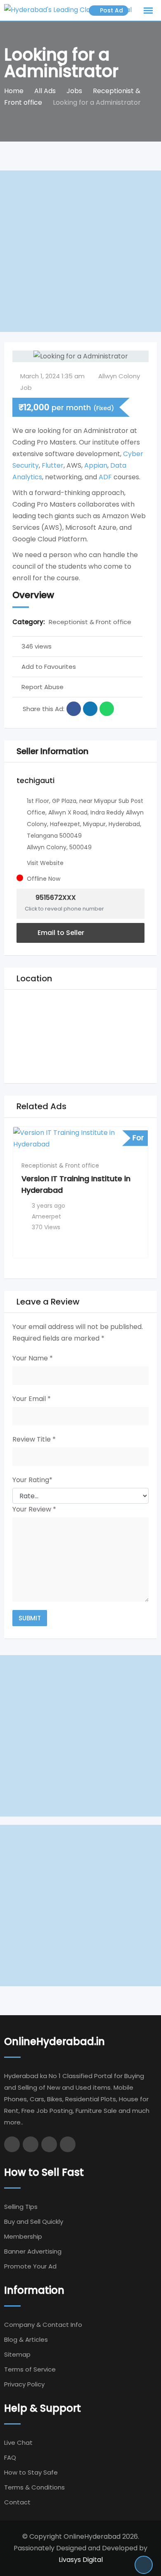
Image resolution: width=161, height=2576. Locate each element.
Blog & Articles (26, 2339)
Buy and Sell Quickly (34, 2222)
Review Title (34, 1439)
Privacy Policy (24, 2384)
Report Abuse (43, 687)
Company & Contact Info (43, 2325)
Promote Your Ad (30, 2266)
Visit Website (45, 863)
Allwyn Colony (119, 376)
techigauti (36, 780)
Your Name (33, 1358)
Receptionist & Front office (90, 622)
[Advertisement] (80, 251)
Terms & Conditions (34, 2487)
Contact (17, 2502)
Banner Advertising (33, 2251)
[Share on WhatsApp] (107, 709)
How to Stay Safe (31, 2472)
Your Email (32, 1399)
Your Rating (32, 1480)
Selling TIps (21, 2207)
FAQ (10, 2457)
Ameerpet (46, 1216)
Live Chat (18, 2443)
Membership (23, 2236)
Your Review (34, 1509)
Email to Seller (60, 933)
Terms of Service (30, 2369)
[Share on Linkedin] (90, 709)
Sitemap (17, 2354)
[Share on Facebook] (74, 709)
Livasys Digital (81, 2560)
